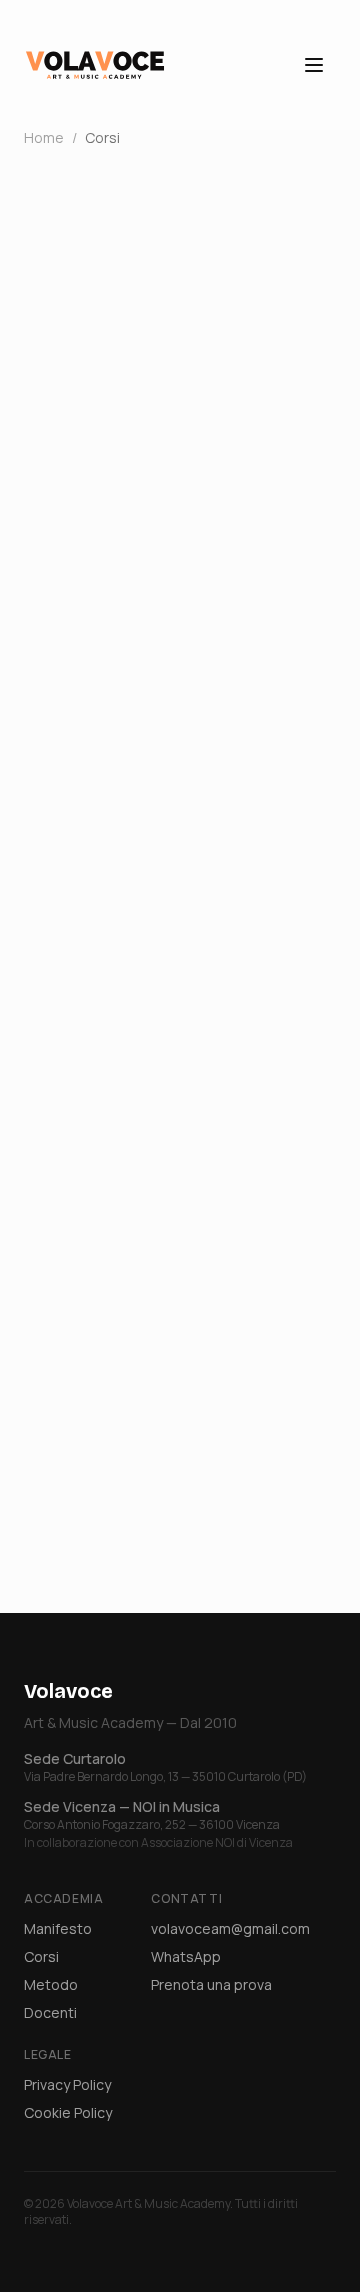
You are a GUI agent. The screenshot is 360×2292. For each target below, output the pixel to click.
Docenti (50, 2012)
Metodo (51, 1984)
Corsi (41, 1956)
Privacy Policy (67, 2084)
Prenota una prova (211, 1984)
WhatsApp (186, 1956)
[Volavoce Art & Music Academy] (95, 65)
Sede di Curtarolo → (113, 1149)
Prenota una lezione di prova (180, 1535)
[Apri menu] (314, 65)
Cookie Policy (68, 2112)
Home (44, 137)
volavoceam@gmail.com (230, 1928)
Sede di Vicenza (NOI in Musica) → (173, 1189)
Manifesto (58, 1928)
